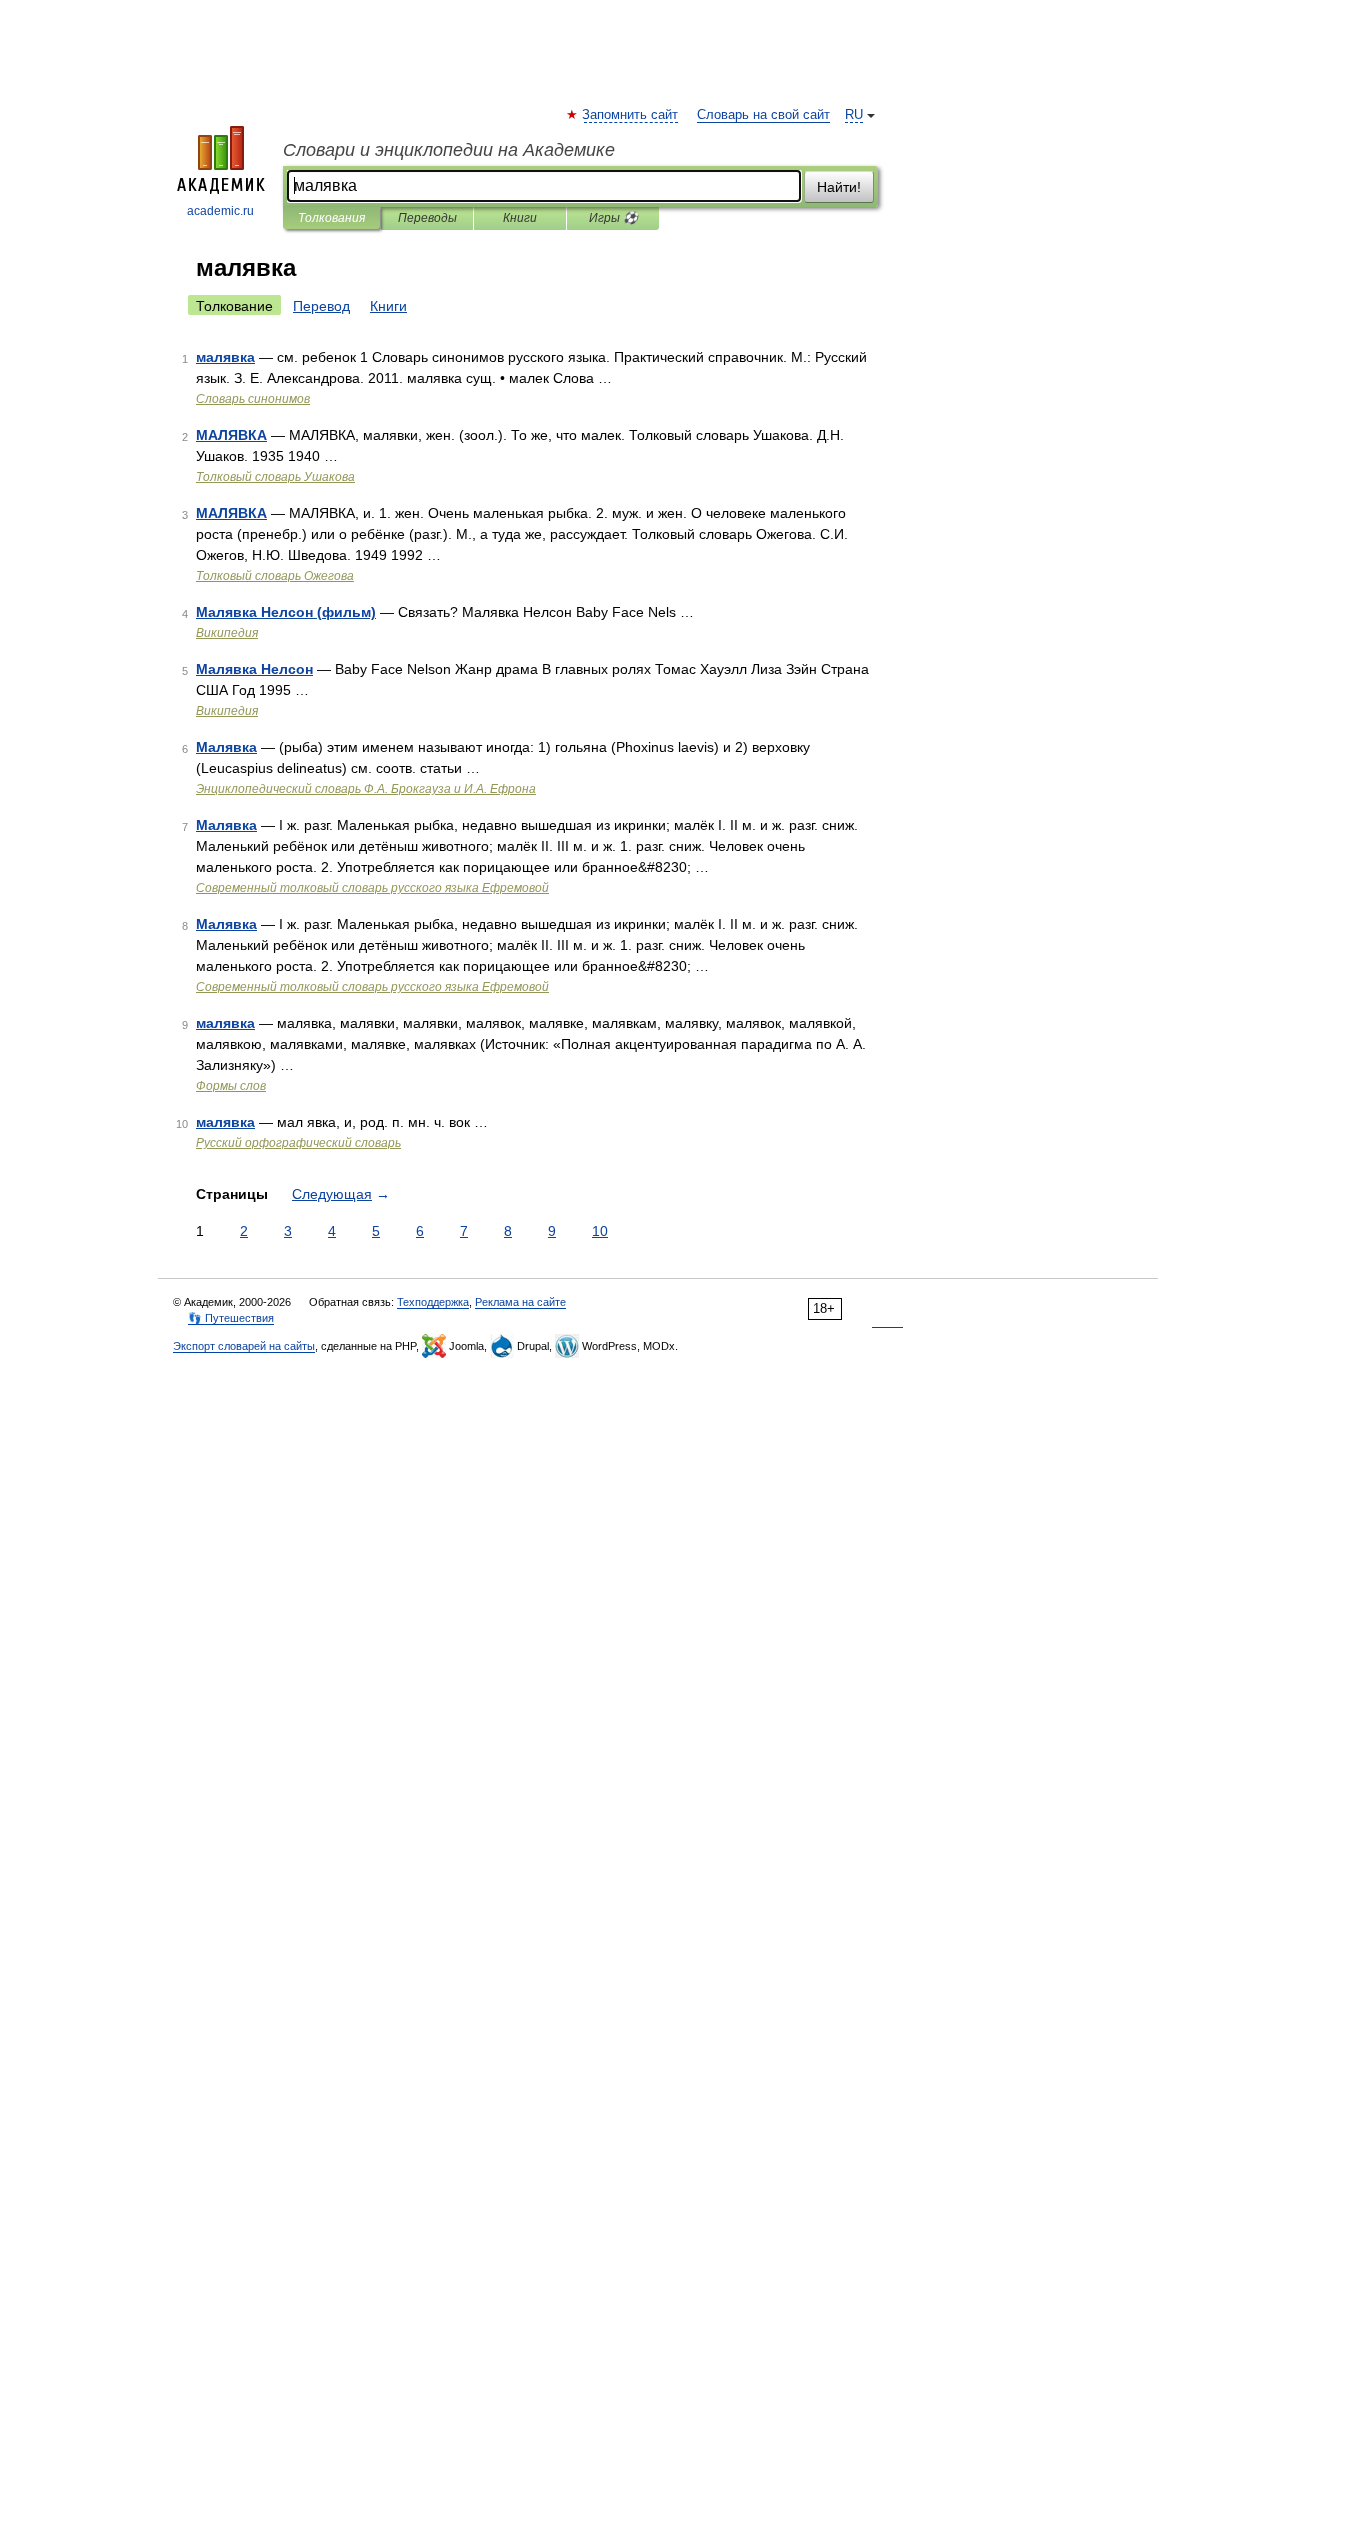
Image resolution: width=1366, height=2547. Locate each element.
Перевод (321, 306)
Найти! (839, 187)
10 (600, 1231)
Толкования (331, 218)
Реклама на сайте (520, 1302)
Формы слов (231, 1086)
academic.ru (220, 211)
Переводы (427, 218)
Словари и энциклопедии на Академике (449, 150)
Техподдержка (433, 1302)
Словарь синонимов (253, 399)
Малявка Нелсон (254, 669)
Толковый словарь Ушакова (275, 477)
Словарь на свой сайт (763, 115)
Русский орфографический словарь (298, 1143)
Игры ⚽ (613, 218)
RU (854, 115)
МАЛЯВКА (231, 435)
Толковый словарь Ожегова (275, 576)
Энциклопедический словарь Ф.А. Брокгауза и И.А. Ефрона (366, 789)
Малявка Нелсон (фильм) (286, 612)
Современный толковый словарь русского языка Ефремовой (372, 888)
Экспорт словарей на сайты (244, 1346)
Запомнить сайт (631, 115)
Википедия (227, 633)
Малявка (226, 747)
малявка (225, 357)
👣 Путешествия (231, 1318)
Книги (520, 218)
